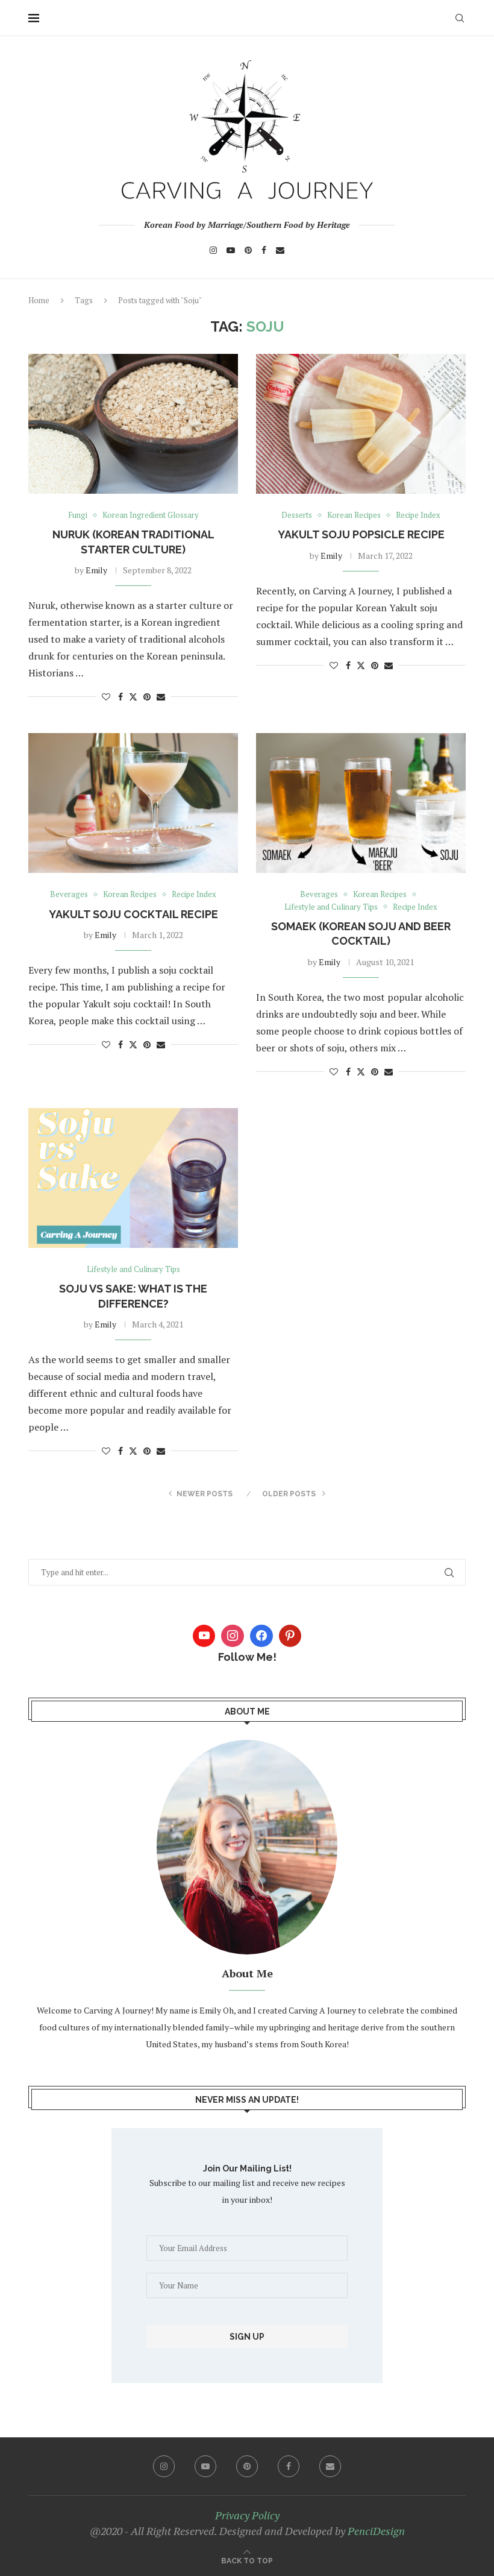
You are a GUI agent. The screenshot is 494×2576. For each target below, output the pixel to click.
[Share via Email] (161, 697)
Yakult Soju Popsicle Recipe (361, 534)
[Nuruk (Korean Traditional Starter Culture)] (133, 424)
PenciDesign (376, 2531)
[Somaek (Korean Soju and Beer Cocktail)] (361, 803)
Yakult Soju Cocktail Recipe (133, 914)
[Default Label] (290, 1636)
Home (39, 300)
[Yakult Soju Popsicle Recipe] (361, 424)
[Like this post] (106, 697)
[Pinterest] (248, 250)
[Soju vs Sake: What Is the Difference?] (133, 1178)
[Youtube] (231, 250)
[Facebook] (264, 250)
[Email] (280, 250)
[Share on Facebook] (120, 697)
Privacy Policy (247, 2515)
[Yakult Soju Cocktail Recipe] (133, 803)
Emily (96, 570)
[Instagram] (213, 250)
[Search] (460, 18)
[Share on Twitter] (133, 697)
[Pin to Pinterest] (147, 697)
